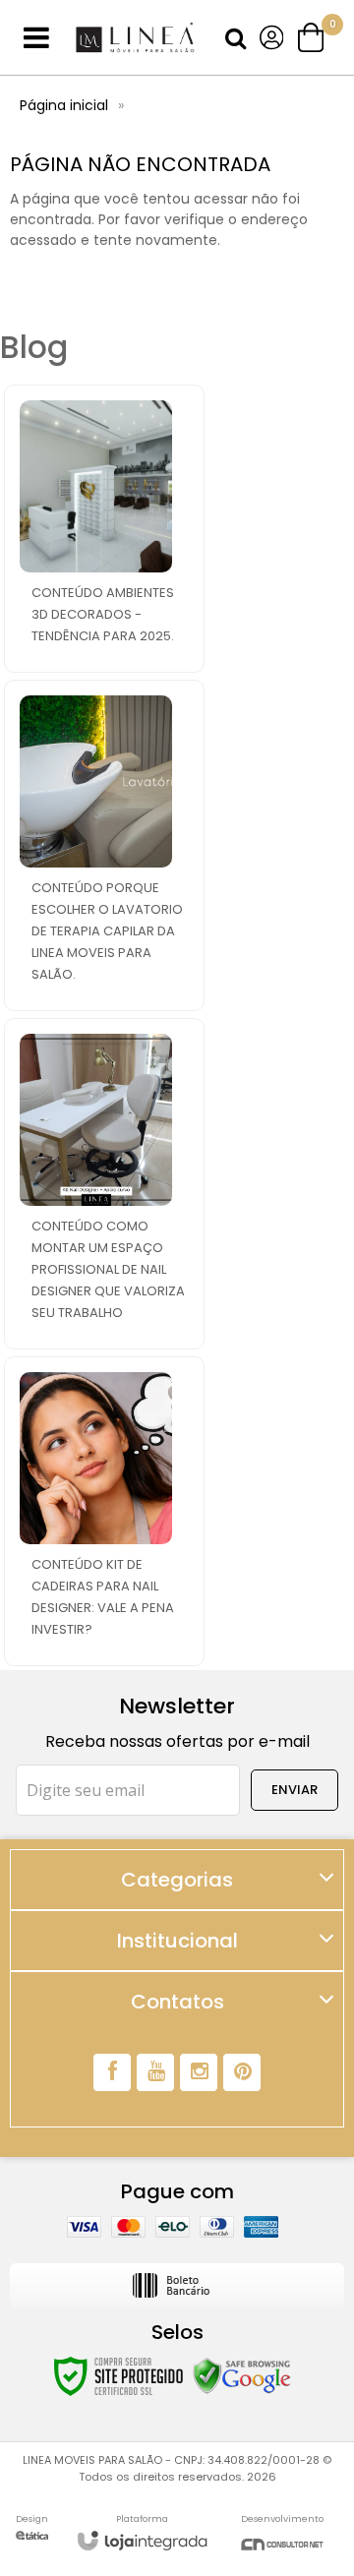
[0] (313, 37)
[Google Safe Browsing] (242, 2375)
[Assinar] (295, 1790)
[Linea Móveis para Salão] (135, 38)
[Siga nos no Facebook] (112, 2072)
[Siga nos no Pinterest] (242, 2072)
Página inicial (64, 105)
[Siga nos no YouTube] (155, 2072)
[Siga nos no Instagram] (199, 2072)
